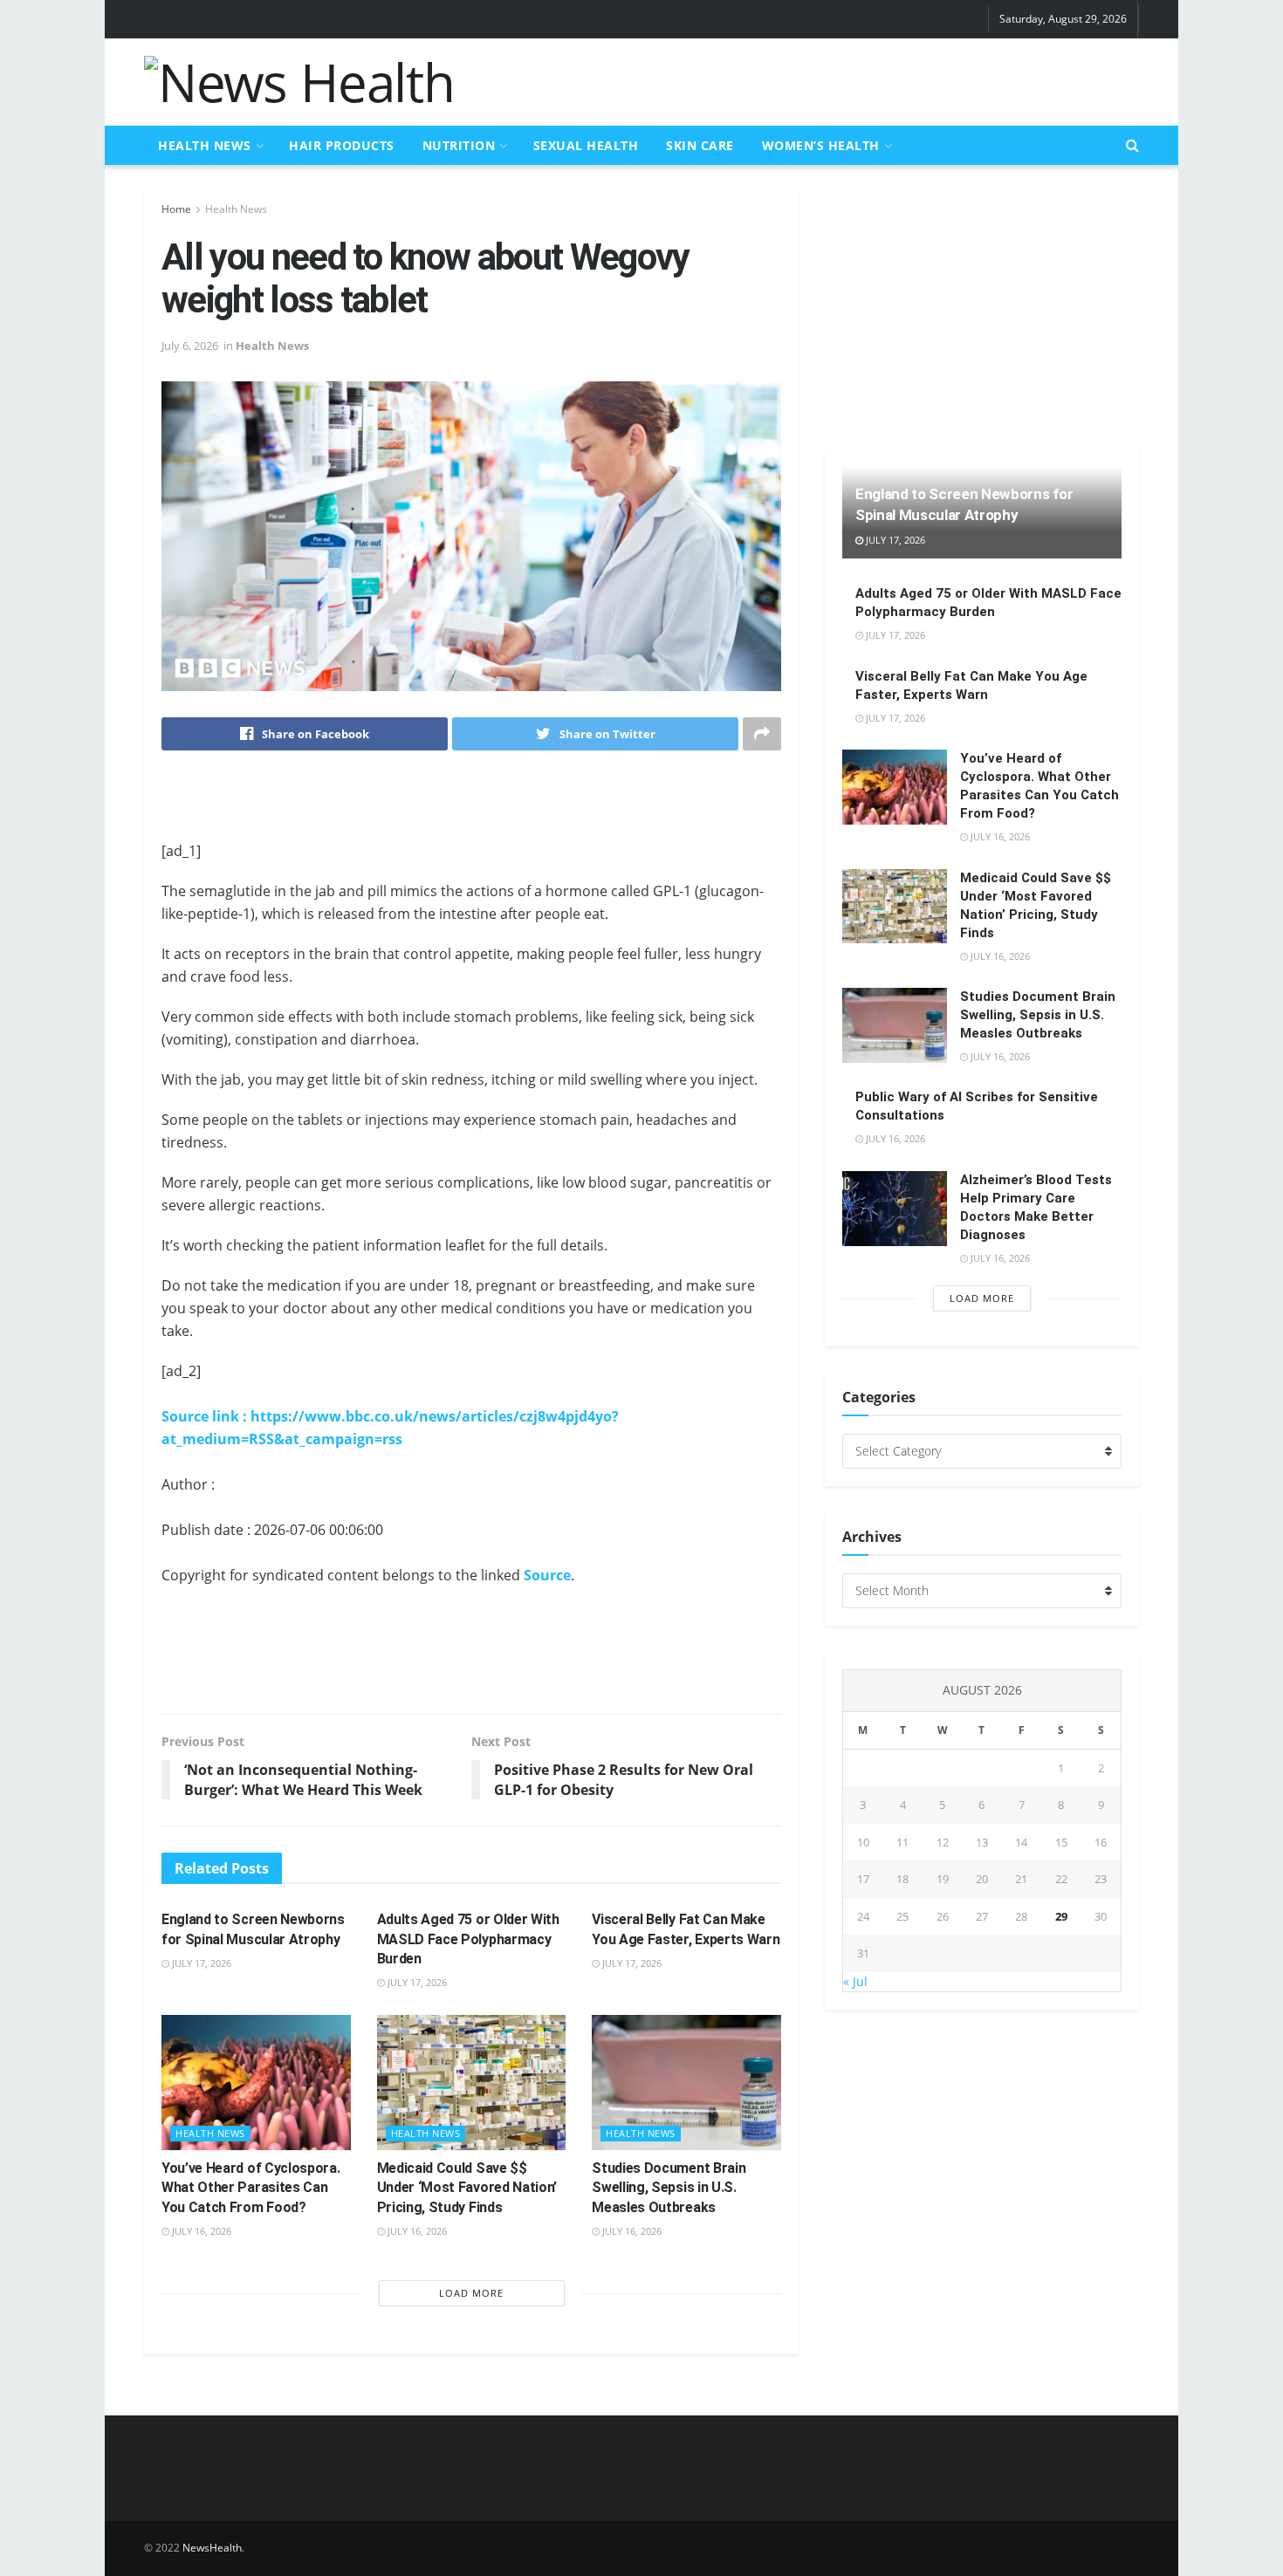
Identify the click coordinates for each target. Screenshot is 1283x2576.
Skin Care (700, 145)
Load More (471, 2293)
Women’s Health (821, 145)
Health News (205, 145)
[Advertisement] (821, 79)
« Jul (855, 1981)
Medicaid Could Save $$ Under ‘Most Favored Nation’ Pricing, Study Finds (467, 2188)
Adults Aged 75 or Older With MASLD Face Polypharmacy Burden (468, 1939)
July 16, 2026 (200, 2231)
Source (547, 1575)
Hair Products (342, 145)
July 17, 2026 (200, 1963)
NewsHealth (212, 2548)
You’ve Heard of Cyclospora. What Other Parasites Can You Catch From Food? (250, 2188)
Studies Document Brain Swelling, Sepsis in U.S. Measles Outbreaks (669, 2188)
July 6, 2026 (190, 346)
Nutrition (459, 145)
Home (176, 209)
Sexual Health (586, 145)
